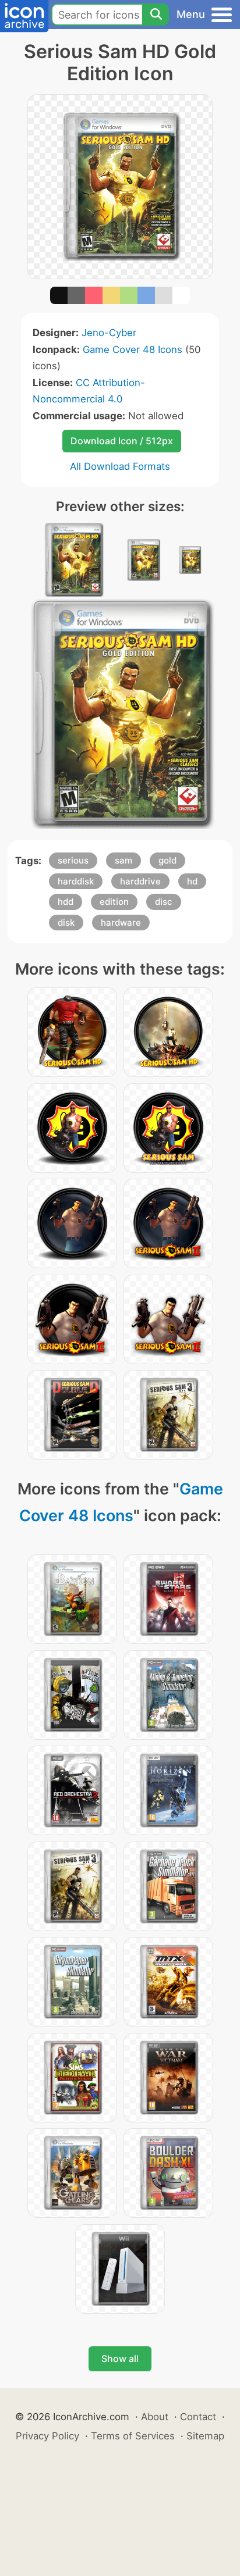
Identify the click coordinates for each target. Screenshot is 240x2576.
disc (164, 902)
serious (73, 860)
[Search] (156, 15)
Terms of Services (133, 2436)
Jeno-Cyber (109, 333)
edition (114, 902)
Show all (120, 2359)
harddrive (140, 881)
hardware (121, 923)
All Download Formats (120, 466)
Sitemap (205, 2436)
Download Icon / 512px (122, 441)
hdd (66, 902)
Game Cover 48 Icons (133, 349)
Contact (198, 2417)
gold (167, 860)
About (155, 2417)
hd (192, 881)
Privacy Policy (47, 2436)
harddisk (76, 881)
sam (123, 860)
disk (66, 923)
